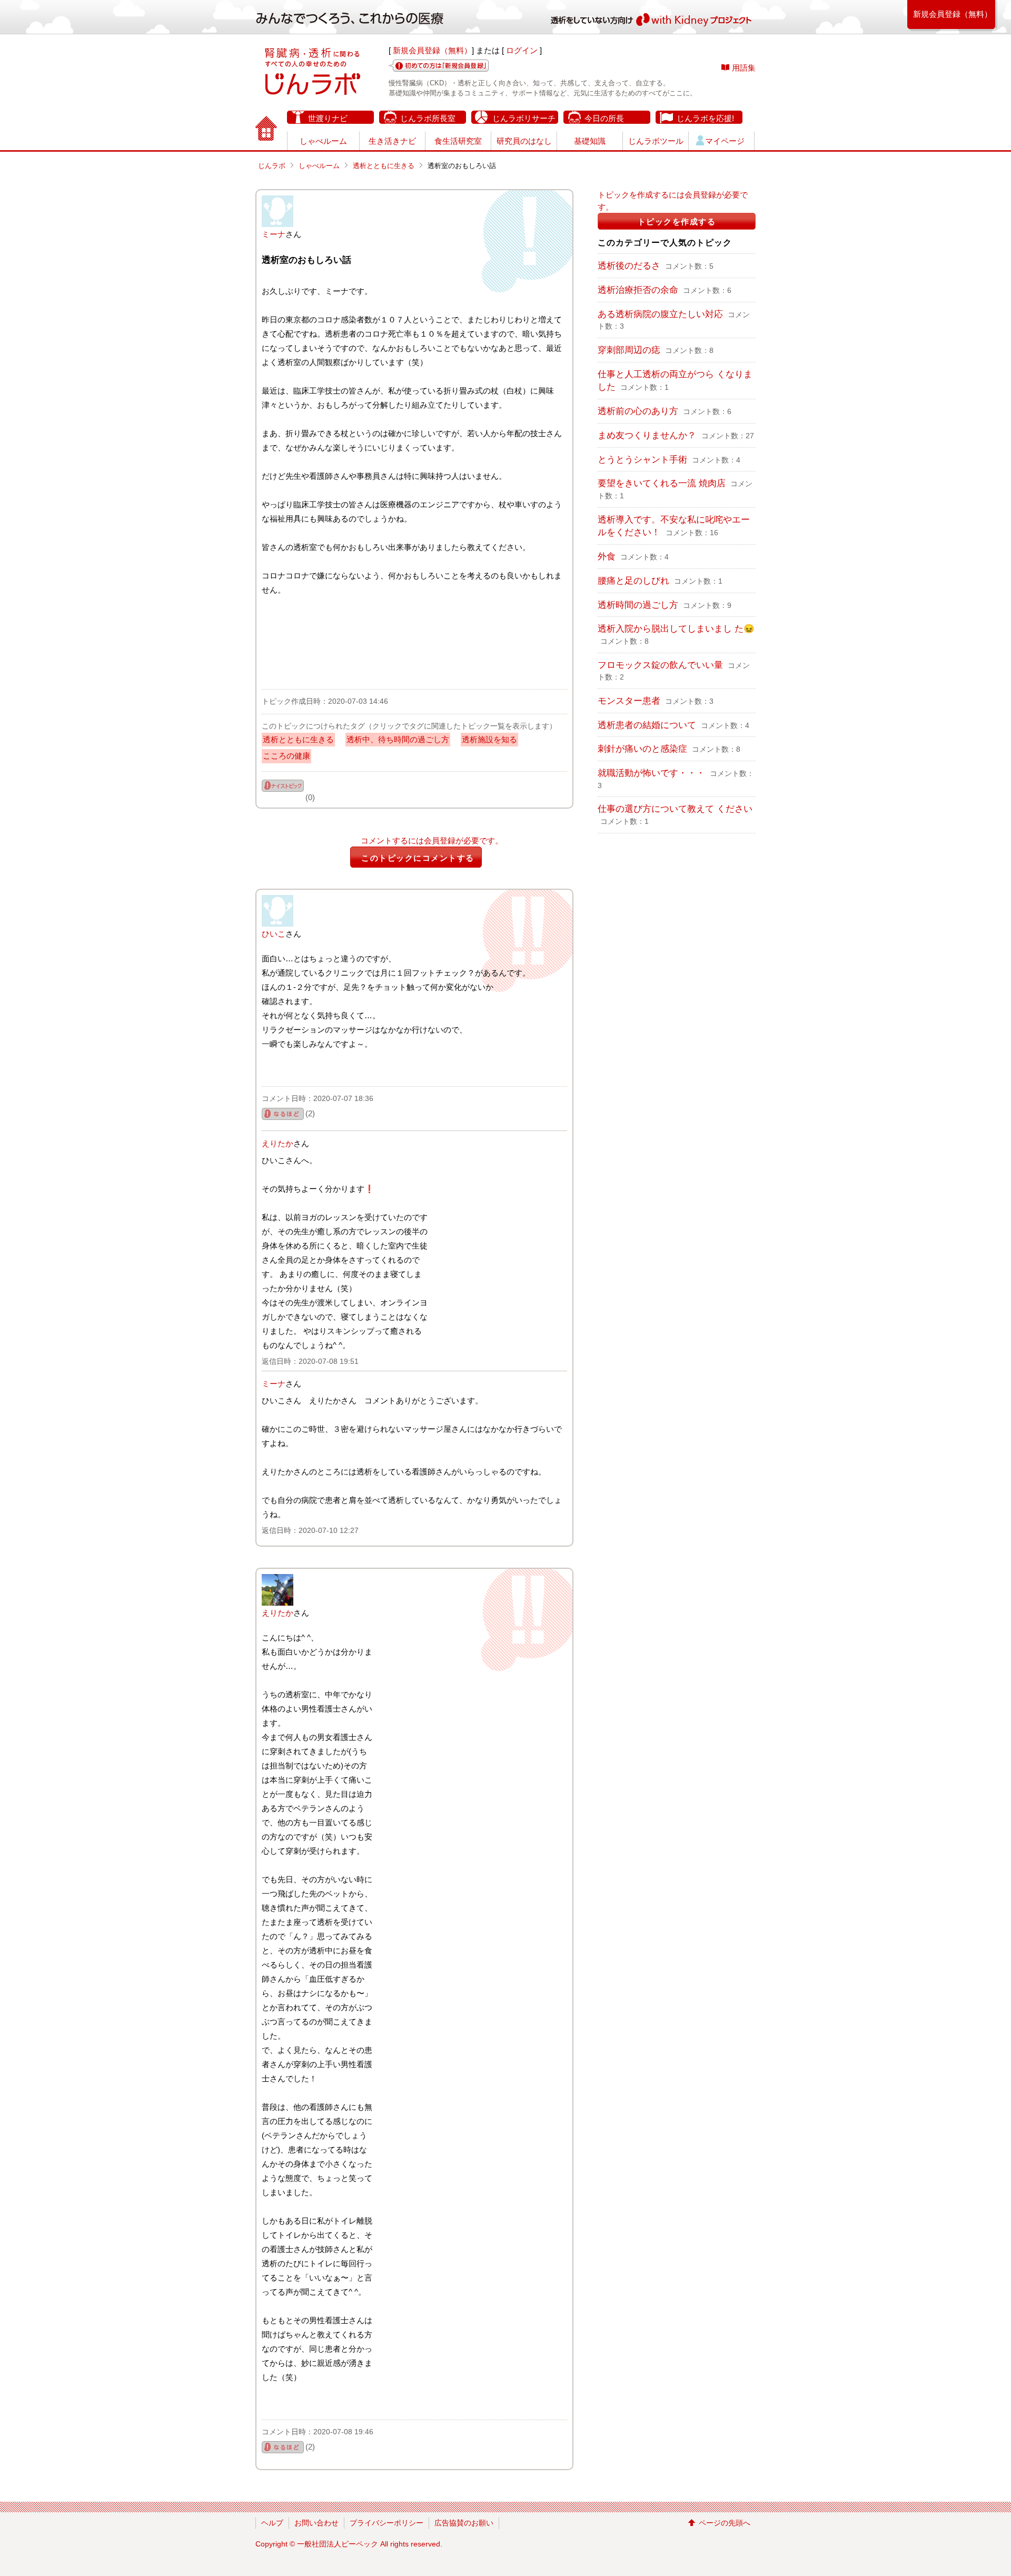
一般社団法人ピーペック (338, 2544)
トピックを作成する (677, 222)
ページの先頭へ (725, 2523)
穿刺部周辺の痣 (629, 350)
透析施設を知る (489, 739)
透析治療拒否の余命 (638, 290)
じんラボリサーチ (524, 118)
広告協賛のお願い (464, 2523)
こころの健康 (286, 756)
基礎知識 (590, 141)
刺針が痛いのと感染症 (642, 749)
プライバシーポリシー (386, 2523)
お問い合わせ (316, 2523)
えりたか (277, 1143)
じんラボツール (656, 141)
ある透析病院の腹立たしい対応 (660, 314)
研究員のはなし (524, 141)
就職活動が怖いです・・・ (651, 773)
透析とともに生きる (384, 166)
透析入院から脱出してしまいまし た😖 (676, 628)
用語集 (744, 68)
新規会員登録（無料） (432, 50)
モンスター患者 (629, 701)
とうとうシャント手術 (642, 459)
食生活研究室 (458, 141)
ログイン (522, 50)
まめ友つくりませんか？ (648, 435)
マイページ (725, 141)
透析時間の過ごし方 (638, 605)
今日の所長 (604, 118)
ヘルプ (272, 2523)
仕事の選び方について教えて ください (675, 809)
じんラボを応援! (705, 118)
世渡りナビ (328, 118)
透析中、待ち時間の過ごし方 (398, 739)
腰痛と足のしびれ (633, 581)
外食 (607, 556)
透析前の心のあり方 (638, 411)
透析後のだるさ (629, 266)
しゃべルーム (323, 141)
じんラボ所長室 (428, 118)
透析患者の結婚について (647, 725)
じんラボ (272, 166)
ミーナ (274, 234)
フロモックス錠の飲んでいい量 (660, 665)
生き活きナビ (392, 141)
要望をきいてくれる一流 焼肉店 (662, 483)
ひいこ (274, 934)
